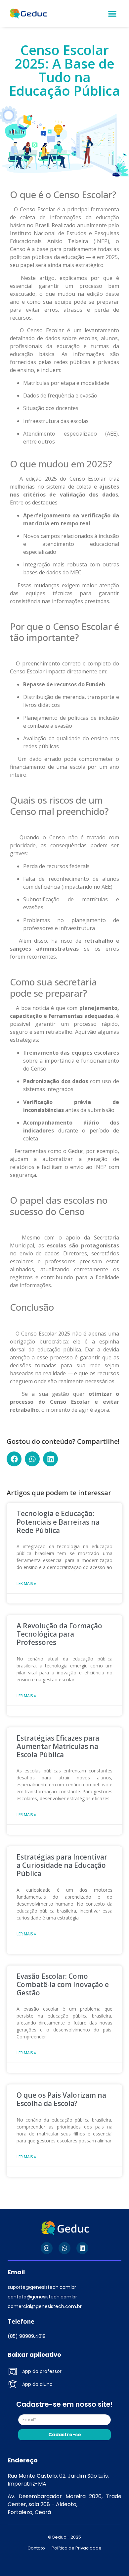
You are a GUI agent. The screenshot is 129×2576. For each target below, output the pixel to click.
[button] (113, 14)
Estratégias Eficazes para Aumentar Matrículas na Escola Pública (58, 1746)
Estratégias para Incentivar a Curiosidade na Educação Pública (62, 1865)
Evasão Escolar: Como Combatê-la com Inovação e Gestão (63, 1984)
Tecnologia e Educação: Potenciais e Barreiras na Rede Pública (58, 1522)
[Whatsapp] (64, 2248)
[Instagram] (47, 2248)
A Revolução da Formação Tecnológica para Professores (59, 1634)
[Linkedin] (82, 2248)
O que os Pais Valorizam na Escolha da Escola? (61, 2099)
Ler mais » (26, 1583)
